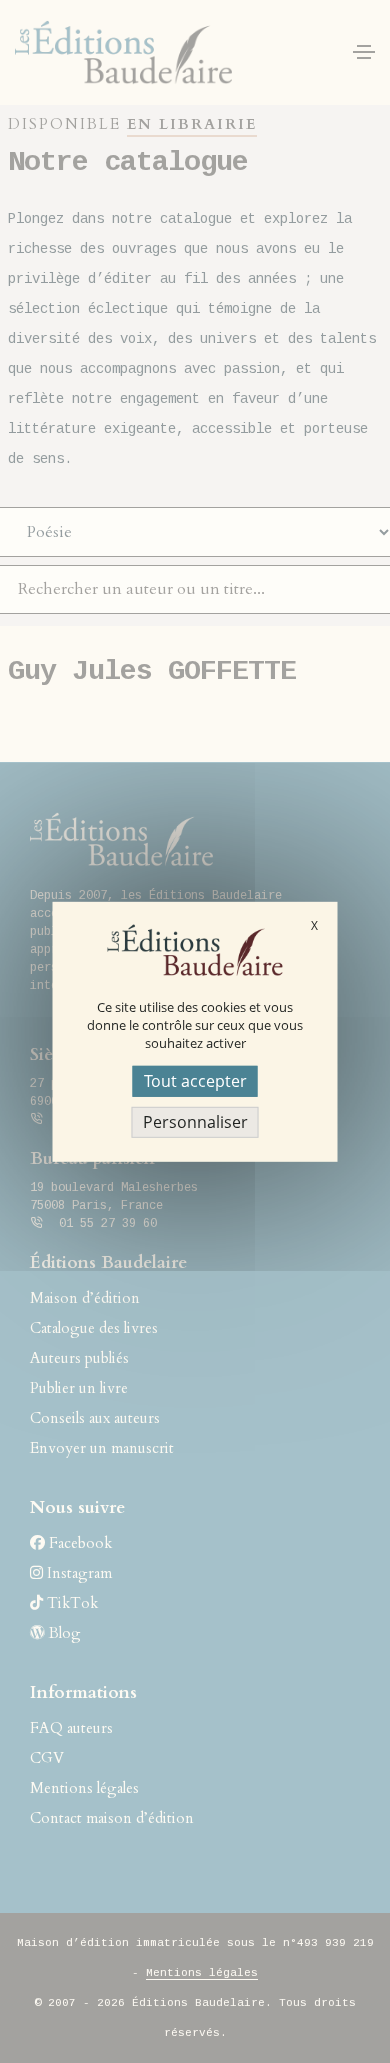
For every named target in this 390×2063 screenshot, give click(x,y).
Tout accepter (195, 1080)
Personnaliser (195, 1122)
